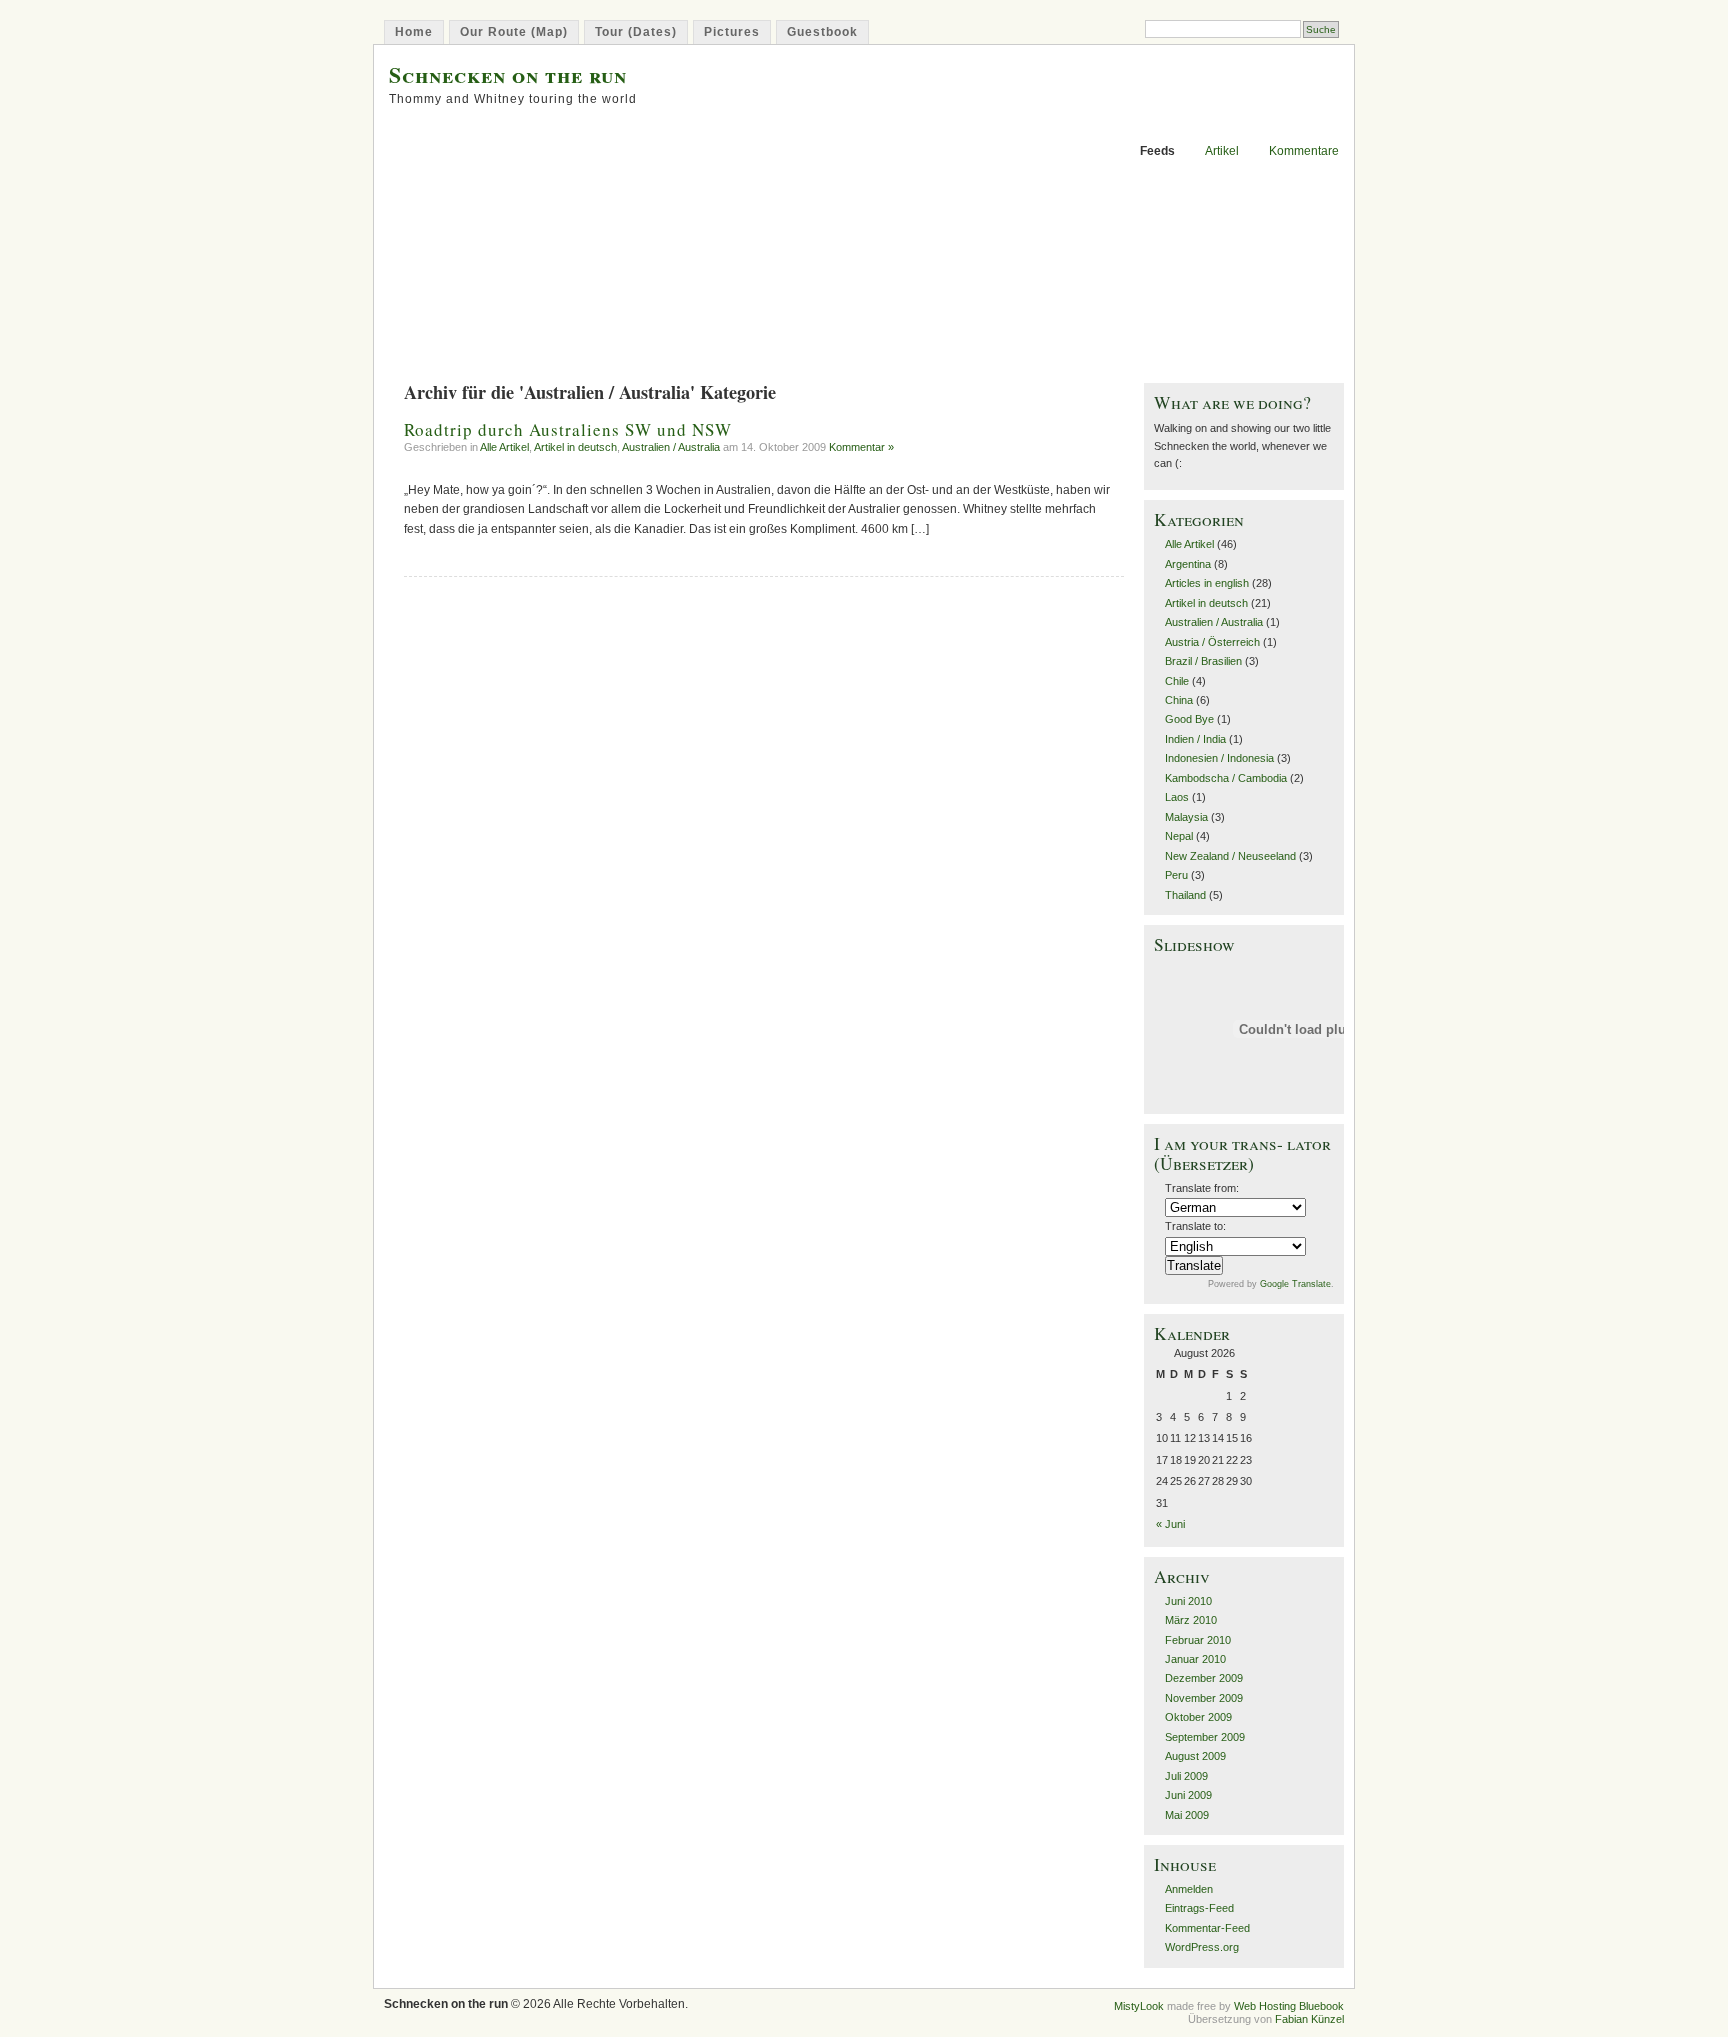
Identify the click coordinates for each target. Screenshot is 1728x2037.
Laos (1177, 797)
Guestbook (822, 32)
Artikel (1222, 151)
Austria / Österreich (1212, 642)
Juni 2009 (1188, 1795)
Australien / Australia (671, 447)
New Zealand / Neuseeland (1230, 856)
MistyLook (1139, 2006)
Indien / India (1195, 739)
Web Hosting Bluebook (1289, 2006)
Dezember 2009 (1204, 1678)
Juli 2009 (1186, 1776)
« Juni (1170, 1524)
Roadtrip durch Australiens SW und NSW (568, 429)
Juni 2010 (1188, 1601)
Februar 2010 (1198, 1640)
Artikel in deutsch (575, 447)
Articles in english (1207, 583)
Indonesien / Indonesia (1219, 758)
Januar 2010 (1195, 1659)
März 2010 (1191, 1620)
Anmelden (1189, 1889)
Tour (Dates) (636, 32)
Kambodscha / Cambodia (1226, 778)
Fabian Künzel (1309, 2019)
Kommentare (1304, 151)
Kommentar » (861, 447)
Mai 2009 (1187, 1815)
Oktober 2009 (1198, 1717)
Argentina (1188, 564)
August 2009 (1195, 1756)
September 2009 (1205, 1737)
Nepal (1179, 836)
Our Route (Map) (514, 32)
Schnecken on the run (508, 74)
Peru (1176, 875)
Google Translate (1295, 1284)
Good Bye (1189, 719)
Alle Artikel (504, 447)
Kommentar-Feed (1207, 1928)
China (1179, 700)
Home (414, 32)
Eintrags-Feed (1199, 1908)
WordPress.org (1202, 1947)
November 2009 (1204, 1698)
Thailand (1185, 895)
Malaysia (1186, 817)
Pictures (732, 32)
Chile (1177, 681)
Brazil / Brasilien (1203, 661)
